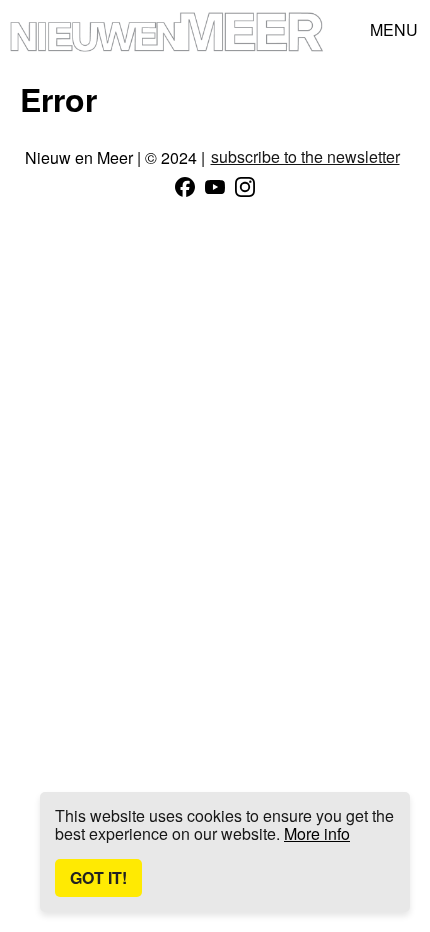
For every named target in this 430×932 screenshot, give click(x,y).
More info (317, 833)
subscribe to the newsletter (305, 157)
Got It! (98, 877)
